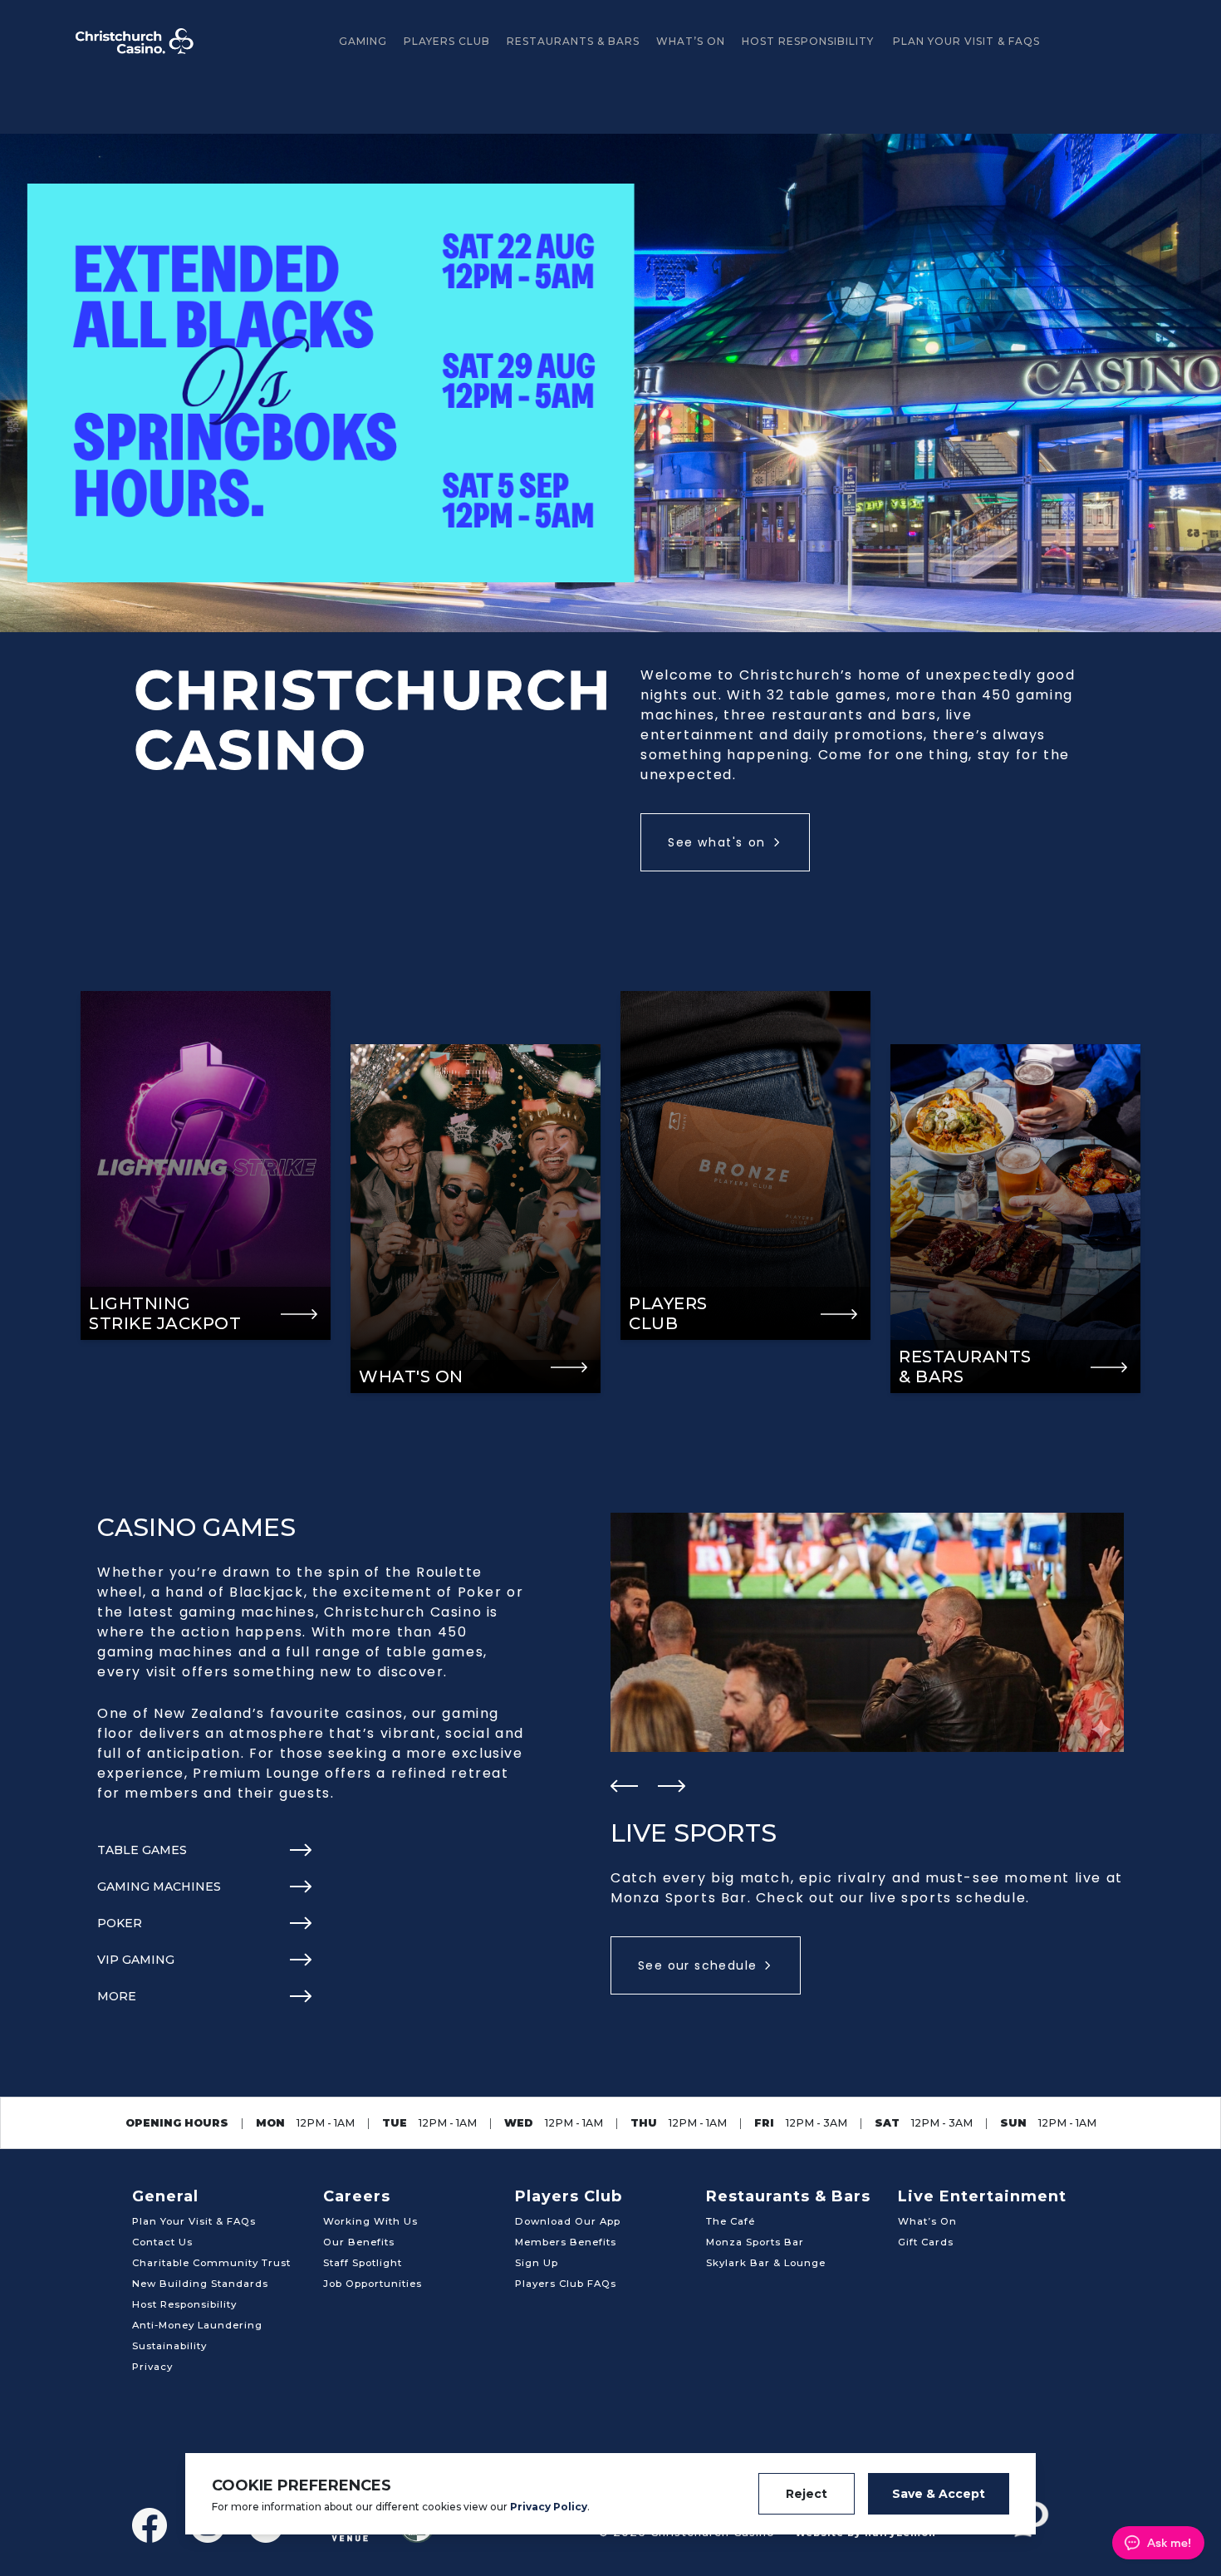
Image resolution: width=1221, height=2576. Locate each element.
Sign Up (537, 2263)
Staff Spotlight (363, 2263)
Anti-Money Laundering (197, 2325)
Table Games (142, 1850)
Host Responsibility (808, 41)
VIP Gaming (136, 1960)
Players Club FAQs (566, 2284)
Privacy (152, 2367)
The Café (731, 2221)
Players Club (447, 41)
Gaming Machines (159, 1887)
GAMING (363, 41)
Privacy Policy (549, 2507)
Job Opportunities (373, 2284)
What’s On (691, 41)
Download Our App (568, 2221)
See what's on (717, 842)
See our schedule (697, 1965)
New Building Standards (200, 2284)
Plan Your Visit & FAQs (966, 41)
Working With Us (370, 2221)
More (117, 1996)
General (165, 2196)
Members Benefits (566, 2242)
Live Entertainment (982, 2196)
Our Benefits (359, 2242)
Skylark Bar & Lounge (766, 2263)
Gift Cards (926, 2242)
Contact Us (162, 2242)
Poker (120, 1923)
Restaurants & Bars (573, 41)
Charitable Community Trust (211, 2263)
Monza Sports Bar (755, 2242)
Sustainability (169, 2346)
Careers (357, 2196)
